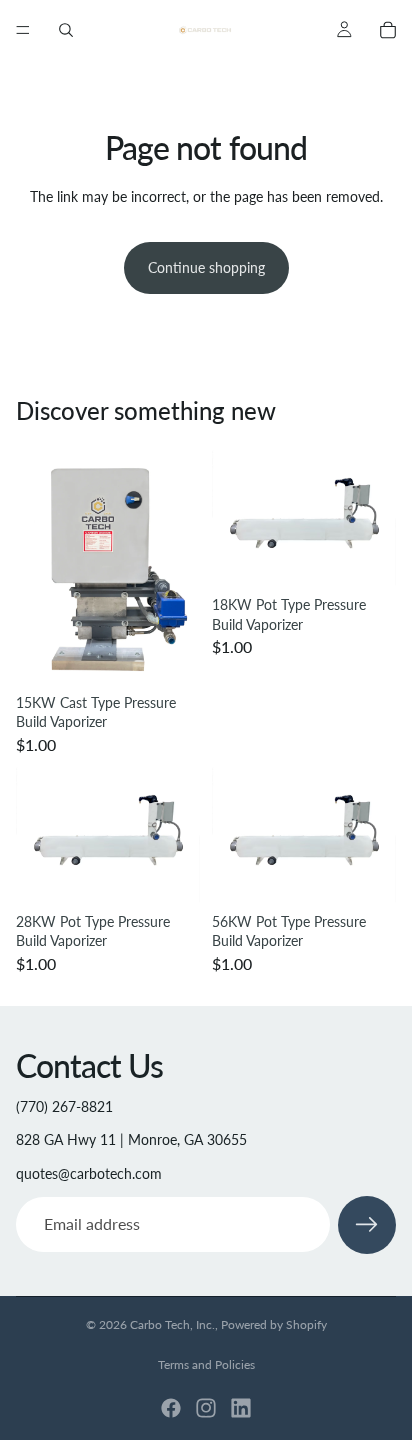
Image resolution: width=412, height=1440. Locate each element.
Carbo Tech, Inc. (172, 1324)
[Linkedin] (241, 1408)
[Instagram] (206, 1408)
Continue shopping (206, 267)
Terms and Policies (206, 1364)
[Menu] (23, 30)
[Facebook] (171, 1408)
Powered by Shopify (274, 1324)
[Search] (66, 30)
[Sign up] (367, 1225)
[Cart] (388, 30)
